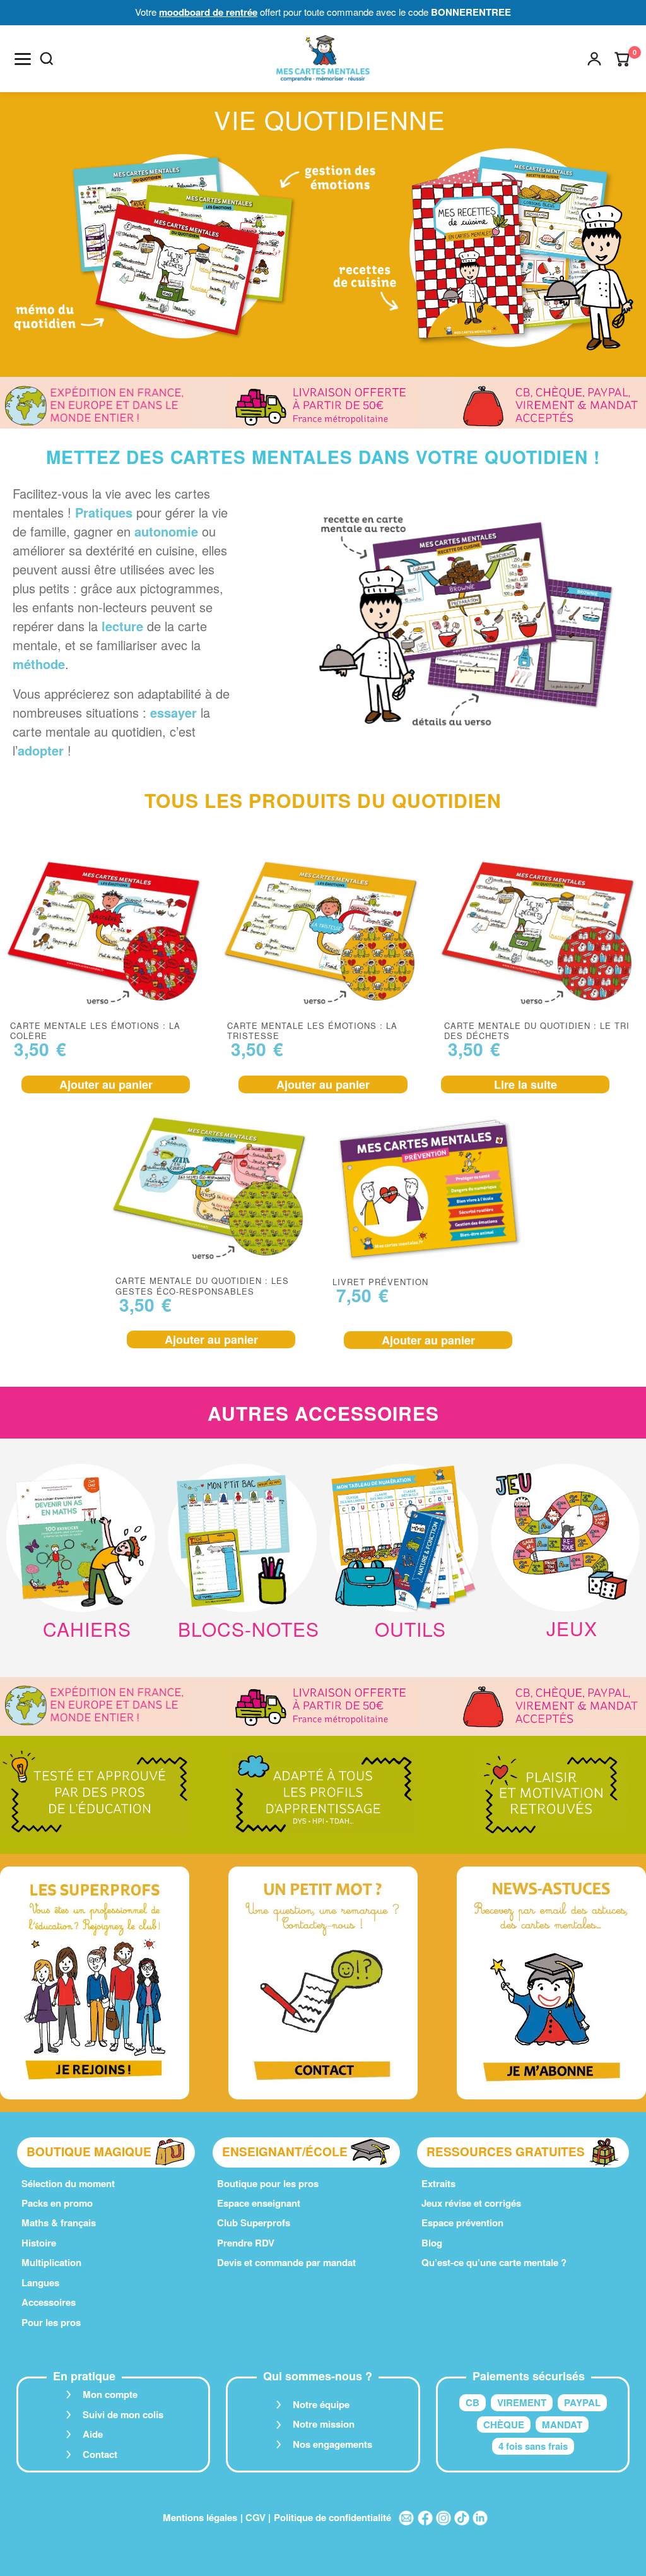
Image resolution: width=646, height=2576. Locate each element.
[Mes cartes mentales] (323, 59)
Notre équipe (321, 2404)
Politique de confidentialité (332, 2517)
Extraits (438, 2183)
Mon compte (110, 2394)
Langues (40, 2282)
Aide (93, 2434)
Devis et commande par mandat (286, 2262)
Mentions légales (200, 2517)
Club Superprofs (254, 2223)
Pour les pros (51, 2322)
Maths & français (59, 2223)
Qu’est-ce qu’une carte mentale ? (494, 2262)
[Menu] (23, 59)
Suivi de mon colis (123, 2414)
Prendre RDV (246, 2243)
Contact (100, 2454)
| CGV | (255, 2517)
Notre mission (324, 2424)
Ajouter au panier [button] (106, 1084)
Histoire (39, 2243)
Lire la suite (526, 1084)
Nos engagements (332, 2444)
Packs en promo (57, 2203)
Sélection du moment (68, 2183)
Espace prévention (462, 2223)
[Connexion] (594, 59)
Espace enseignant (259, 2203)
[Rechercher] (47, 59)
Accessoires (49, 2302)
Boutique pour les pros (268, 2183)
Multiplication (51, 2262)
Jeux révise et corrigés (471, 2203)
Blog (432, 2243)
